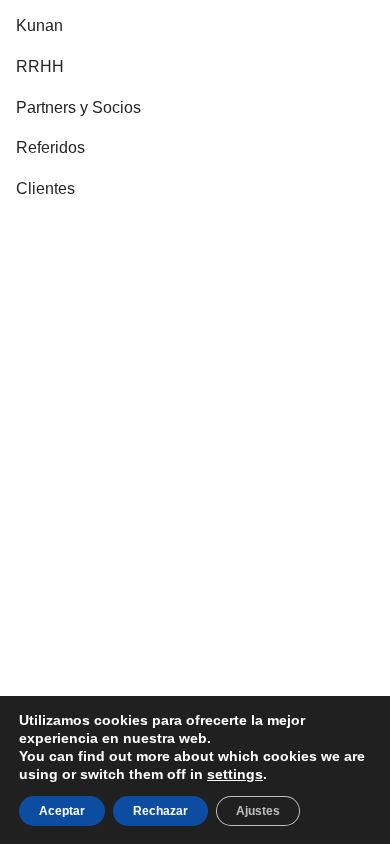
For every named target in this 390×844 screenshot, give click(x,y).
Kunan (39, 25)
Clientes (45, 188)
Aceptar (62, 811)
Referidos (50, 147)
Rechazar (160, 811)
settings (235, 774)
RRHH (40, 66)
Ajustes (258, 811)
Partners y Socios (78, 107)
